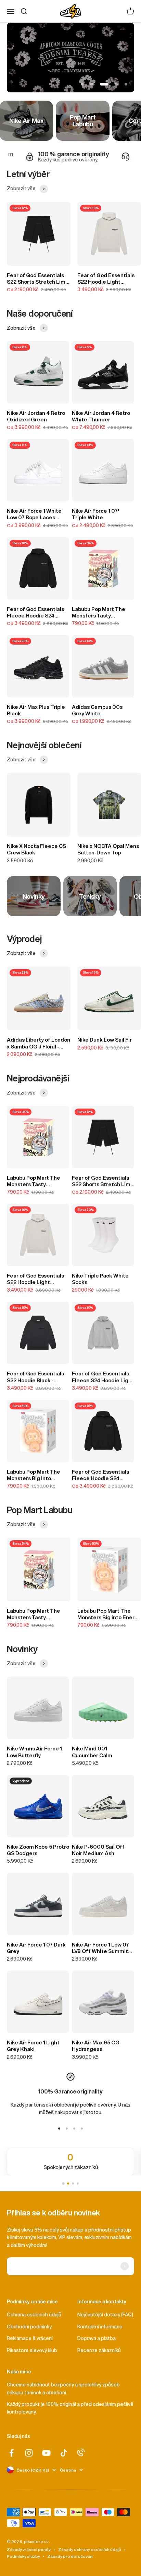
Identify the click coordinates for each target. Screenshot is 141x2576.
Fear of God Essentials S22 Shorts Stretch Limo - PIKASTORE (38, 279)
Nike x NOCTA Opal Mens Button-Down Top (108, 849)
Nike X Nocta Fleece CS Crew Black (36, 849)
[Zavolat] (81, 2452)
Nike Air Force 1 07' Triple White (95, 514)
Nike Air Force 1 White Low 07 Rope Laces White (34, 514)
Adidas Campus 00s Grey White (97, 710)
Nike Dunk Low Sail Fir (105, 1040)
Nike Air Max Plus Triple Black (36, 710)
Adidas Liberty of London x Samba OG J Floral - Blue (39, 1043)
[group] (70, 58)
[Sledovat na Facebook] (11, 2453)
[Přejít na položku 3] (74, 2129)
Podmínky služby (23, 2556)
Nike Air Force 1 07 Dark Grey (36, 1948)
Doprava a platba (97, 2338)
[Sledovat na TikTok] (64, 2453)
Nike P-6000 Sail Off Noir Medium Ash (98, 1850)
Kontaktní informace (100, 2327)
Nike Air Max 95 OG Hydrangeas (96, 2046)
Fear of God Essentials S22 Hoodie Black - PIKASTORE (35, 1377)
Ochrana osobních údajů (34, 2315)
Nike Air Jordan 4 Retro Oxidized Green (36, 416)
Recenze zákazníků (99, 2350)
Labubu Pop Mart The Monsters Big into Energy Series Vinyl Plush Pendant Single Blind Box (34, 1475)
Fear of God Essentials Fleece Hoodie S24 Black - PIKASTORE (35, 613)
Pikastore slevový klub (32, 2350)
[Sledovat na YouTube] (46, 2453)
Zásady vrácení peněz (29, 2549)
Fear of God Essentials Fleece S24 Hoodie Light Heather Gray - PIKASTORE (103, 1377)
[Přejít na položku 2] (67, 2129)
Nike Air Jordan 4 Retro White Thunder (101, 416)
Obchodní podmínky (29, 2327)
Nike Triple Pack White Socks (100, 1279)
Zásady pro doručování (70, 2556)
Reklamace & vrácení (30, 2338)
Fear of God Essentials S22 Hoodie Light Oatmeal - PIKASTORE (106, 279)
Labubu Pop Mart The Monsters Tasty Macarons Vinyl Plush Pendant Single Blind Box (99, 613)
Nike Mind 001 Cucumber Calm (92, 1752)
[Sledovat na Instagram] (29, 2453)
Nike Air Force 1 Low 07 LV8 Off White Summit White (100, 1948)
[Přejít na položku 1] (59, 2129)
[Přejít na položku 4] (82, 2129)
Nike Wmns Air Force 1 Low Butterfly (34, 1752)
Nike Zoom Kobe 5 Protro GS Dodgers (38, 1850)
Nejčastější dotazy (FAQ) (105, 2315)
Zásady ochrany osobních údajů (90, 2549)
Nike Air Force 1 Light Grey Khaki (33, 2046)
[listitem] (70, 2162)
